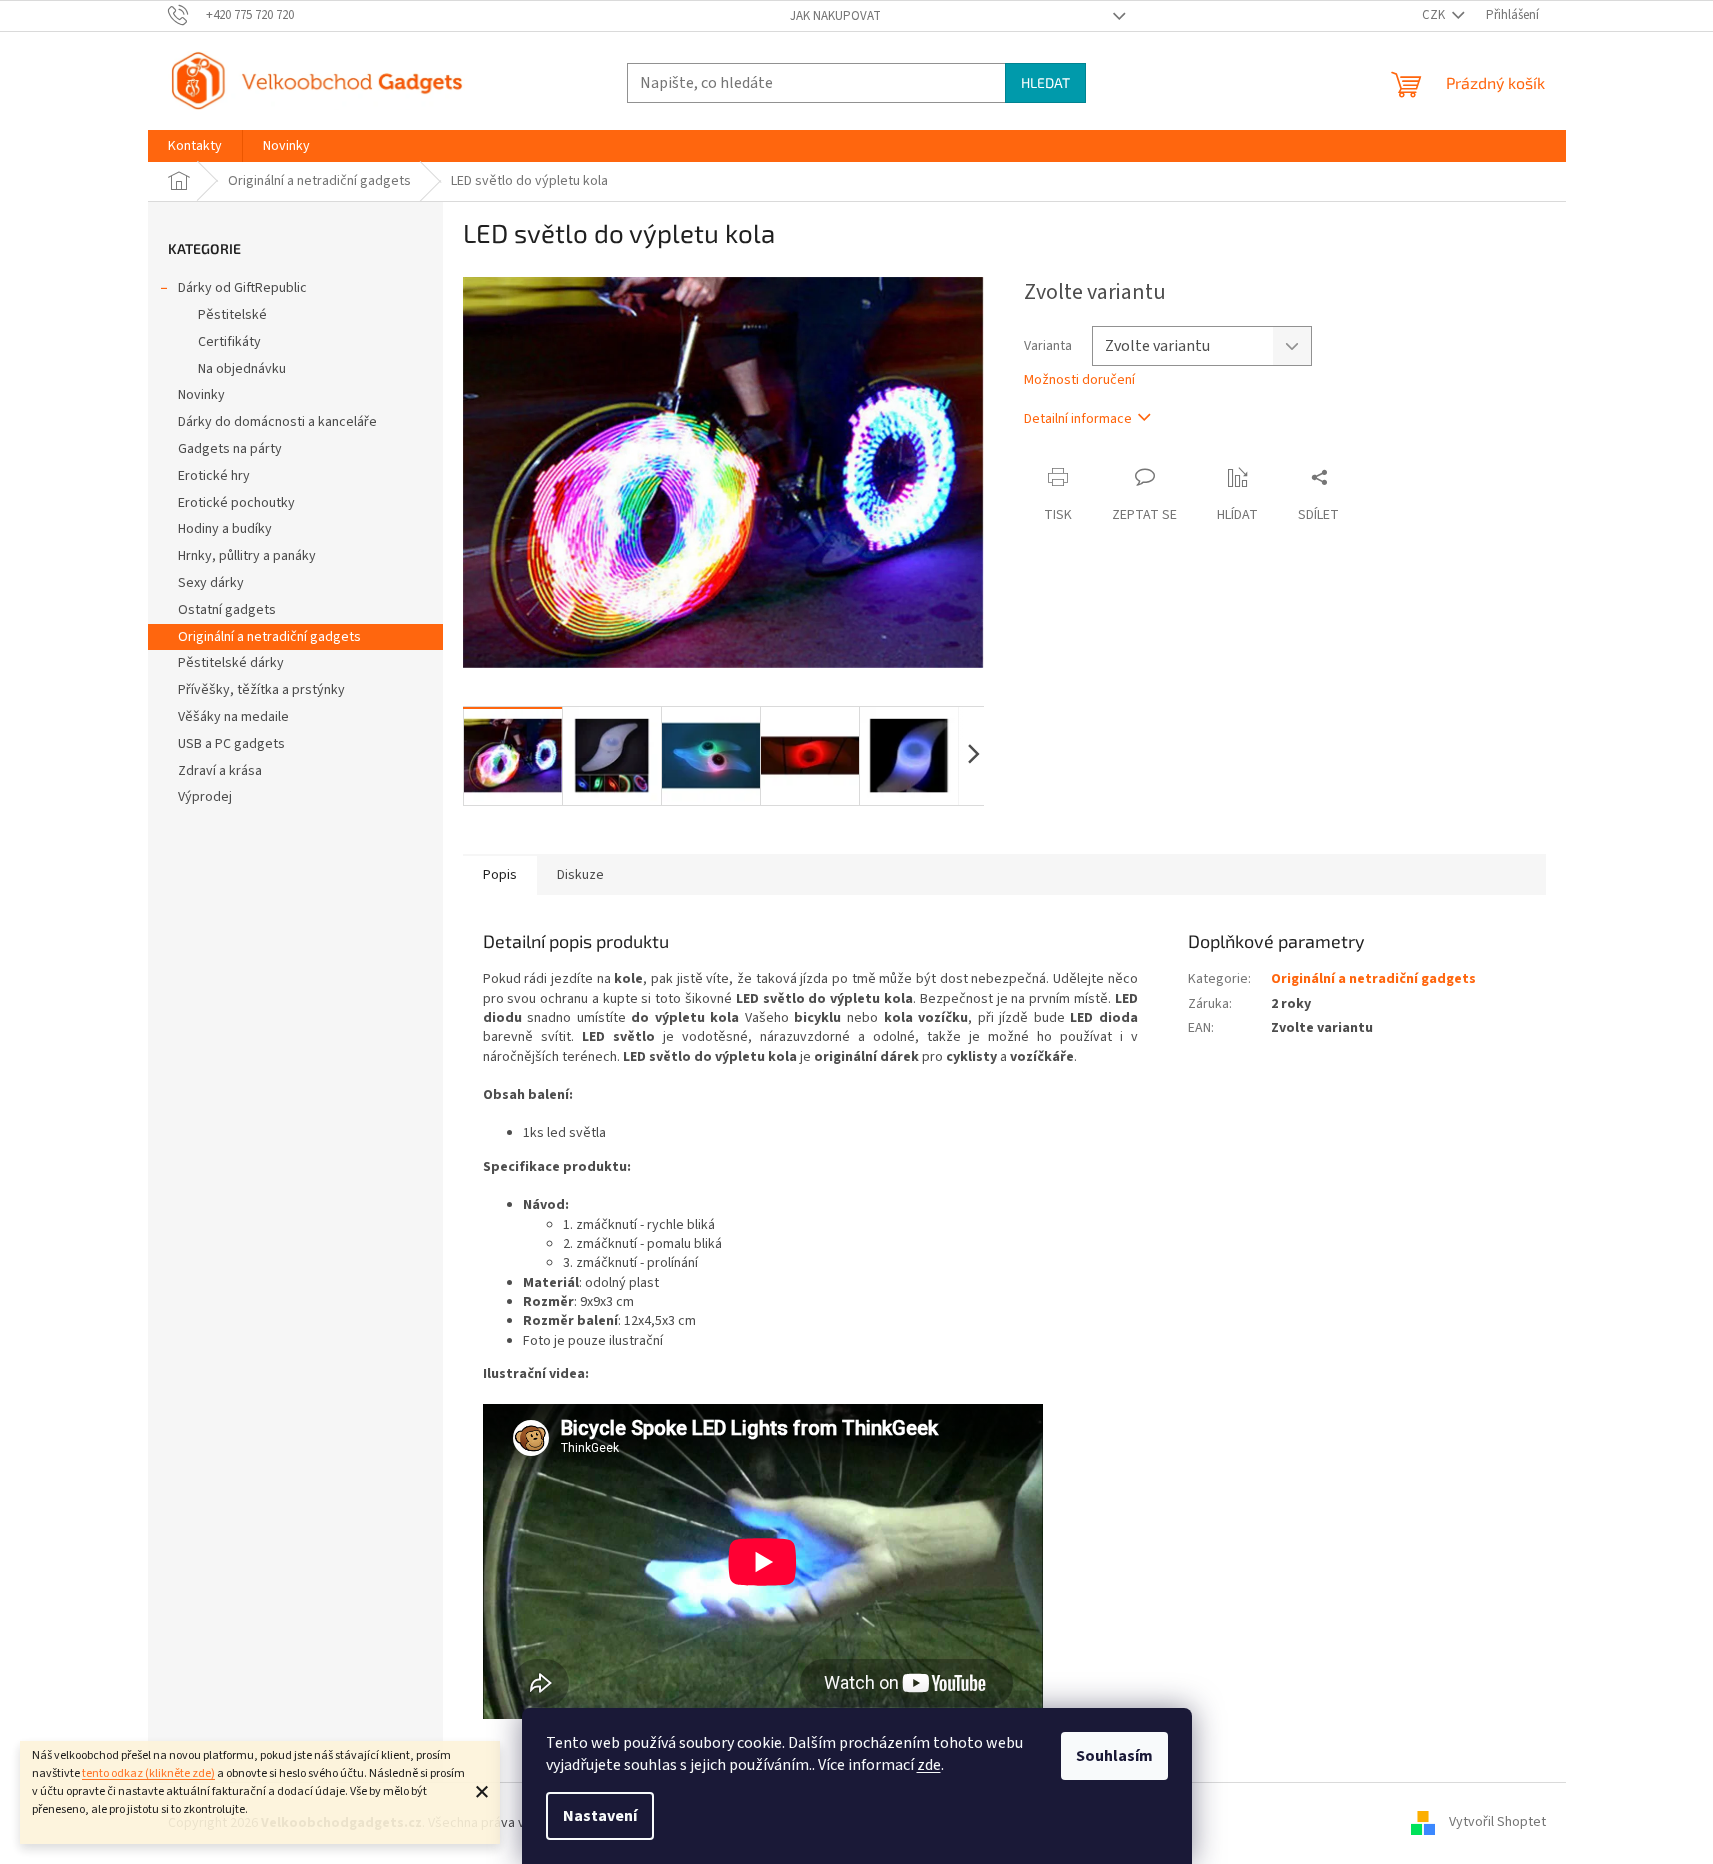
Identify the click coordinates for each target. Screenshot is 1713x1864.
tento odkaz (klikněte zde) (148, 1773)
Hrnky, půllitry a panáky (247, 556)
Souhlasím (1114, 1756)
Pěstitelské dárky (231, 663)
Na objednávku (242, 369)
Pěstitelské (232, 315)
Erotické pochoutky (236, 503)
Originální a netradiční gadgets (269, 637)
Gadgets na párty (230, 449)
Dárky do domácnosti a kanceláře (277, 422)
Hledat (1045, 82)
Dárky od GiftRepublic (242, 288)
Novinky (201, 395)
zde (929, 1765)
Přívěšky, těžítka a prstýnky (261, 690)
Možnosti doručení (1079, 380)
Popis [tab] (500, 875)
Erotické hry (214, 476)
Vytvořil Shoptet (1497, 1823)
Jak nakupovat (835, 16)
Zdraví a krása (220, 771)
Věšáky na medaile (233, 717)
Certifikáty (229, 342)
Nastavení (600, 1816)
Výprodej (205, 797)
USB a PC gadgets (231, 744)
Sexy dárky (211, 583)
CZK (1435, 15)
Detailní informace (1078, 419)
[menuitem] (195, 146)
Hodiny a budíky (225, 529)
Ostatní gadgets (227, 610)
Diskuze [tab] (580, 875)
